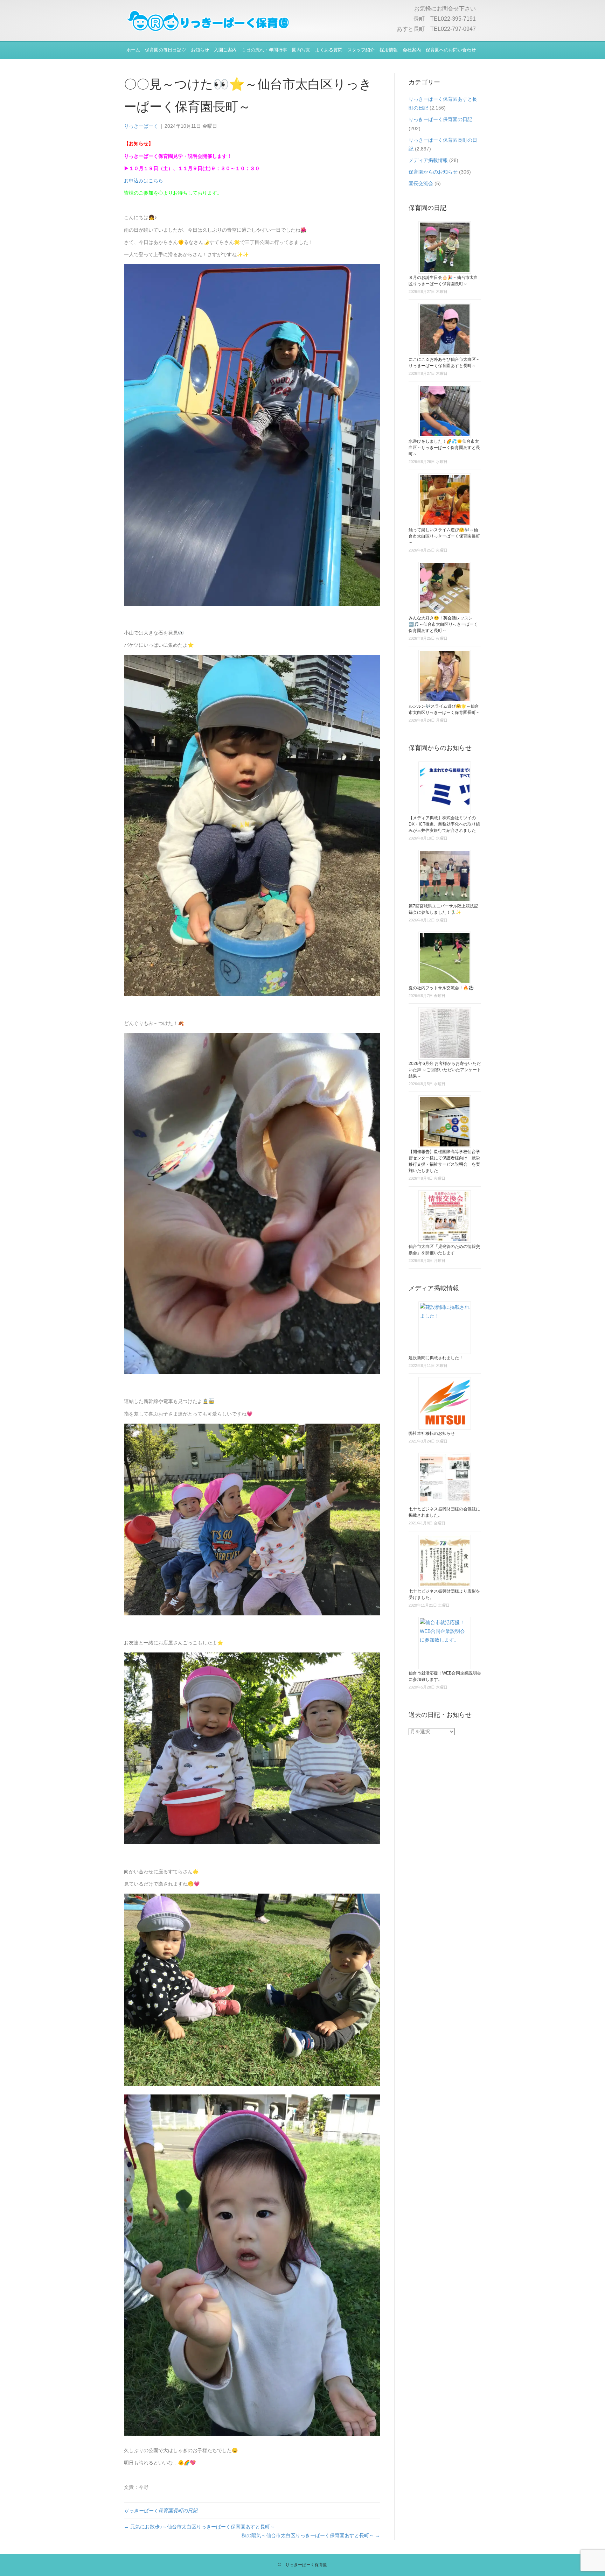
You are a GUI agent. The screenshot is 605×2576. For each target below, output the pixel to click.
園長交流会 (421, 183)
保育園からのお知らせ (433, 172)
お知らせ (200, 50)
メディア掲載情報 (428, 160)
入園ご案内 (225, 50)
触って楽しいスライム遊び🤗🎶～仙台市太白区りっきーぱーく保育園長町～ (444, 536)
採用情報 (389, 50)
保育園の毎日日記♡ (165, 50)
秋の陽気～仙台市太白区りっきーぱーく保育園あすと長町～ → (311, 2535)
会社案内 (412, 50)
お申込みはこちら (144, 181)
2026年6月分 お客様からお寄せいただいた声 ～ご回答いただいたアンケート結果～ (445, 1070)
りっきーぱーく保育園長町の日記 (161, 2511)
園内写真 (301, 50)
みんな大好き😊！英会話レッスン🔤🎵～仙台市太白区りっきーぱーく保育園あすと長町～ (443, 624)
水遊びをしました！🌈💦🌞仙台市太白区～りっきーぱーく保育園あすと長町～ (444, 448)
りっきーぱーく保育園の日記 (440, 119)
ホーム (133, 50)
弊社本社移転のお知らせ (432, 1433)
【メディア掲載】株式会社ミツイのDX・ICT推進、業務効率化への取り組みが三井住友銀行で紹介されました (444, 824)
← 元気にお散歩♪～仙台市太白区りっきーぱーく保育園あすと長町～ (199, 2527)
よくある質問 (329, 50)
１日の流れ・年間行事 (264, 50)
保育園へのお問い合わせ (451, 50)
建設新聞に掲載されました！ (436, 1358)
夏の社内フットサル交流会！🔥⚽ (441, 988)
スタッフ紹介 (361, 50)
